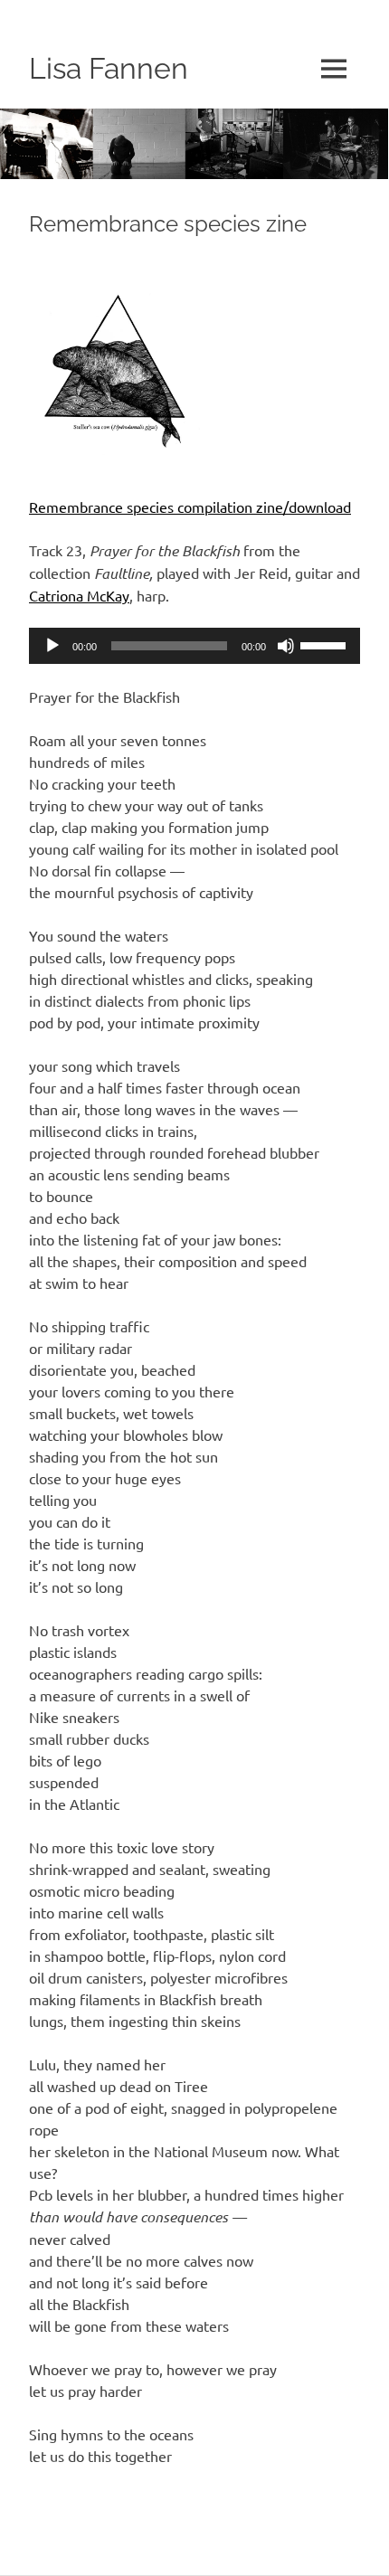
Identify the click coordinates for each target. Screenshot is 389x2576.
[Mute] (286, 646)
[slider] (326, 644)
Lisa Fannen (109, 68)
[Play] (52, 646)
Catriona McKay (79, 595)
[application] (194, 646)
